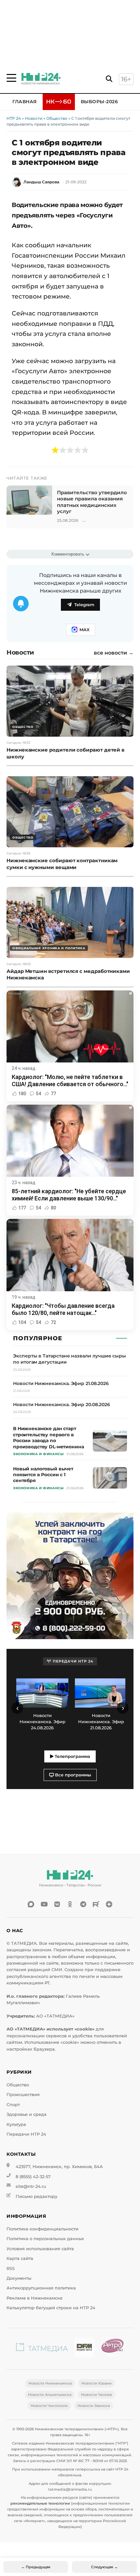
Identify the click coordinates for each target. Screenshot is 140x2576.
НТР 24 (14, 118)
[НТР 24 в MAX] (31, 1904)
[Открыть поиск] (109, 79)
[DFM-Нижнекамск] (84, 2349)
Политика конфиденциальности (42, 2229)
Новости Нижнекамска (50, 2383)
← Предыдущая (36, 2567)
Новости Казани (97, 2383)
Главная (25, 102)
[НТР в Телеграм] (83, 1904)
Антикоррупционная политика (41, 2288)
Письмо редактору (36, 2196)
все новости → (114, 653)
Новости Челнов (97, 2395)
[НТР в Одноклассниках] (70, 1904)
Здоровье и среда (27, 2114)
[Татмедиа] (42, 2349)
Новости (34, 118)
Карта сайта (20, 2258)
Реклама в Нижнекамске (35, 2298)
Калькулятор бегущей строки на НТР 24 (51, 2308)
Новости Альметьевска (50, 2395)
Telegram (84, 605)
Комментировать (68, 554)
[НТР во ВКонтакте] (57, 1904)
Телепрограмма (72, 1756)
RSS (11, 2269)
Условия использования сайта (40, 2249)
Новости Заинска (94, 2406)
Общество (57, 118)
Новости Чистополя (49, 2406)
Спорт (13, 2105)
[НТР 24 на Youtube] (44, 1904)
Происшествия (23, 2095)
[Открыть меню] (11, 78)
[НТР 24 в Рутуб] (96, 1904)
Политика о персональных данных (45, 2239)
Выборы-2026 (99, 102)
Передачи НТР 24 (26, 2134)
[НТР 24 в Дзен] (109, 1904)
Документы (19, 2278)
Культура (16, 2124)
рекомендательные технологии (40, 2503)
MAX (84, 630)
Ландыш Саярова (41, 182)
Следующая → (105, 2567)
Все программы (72, 1775)
